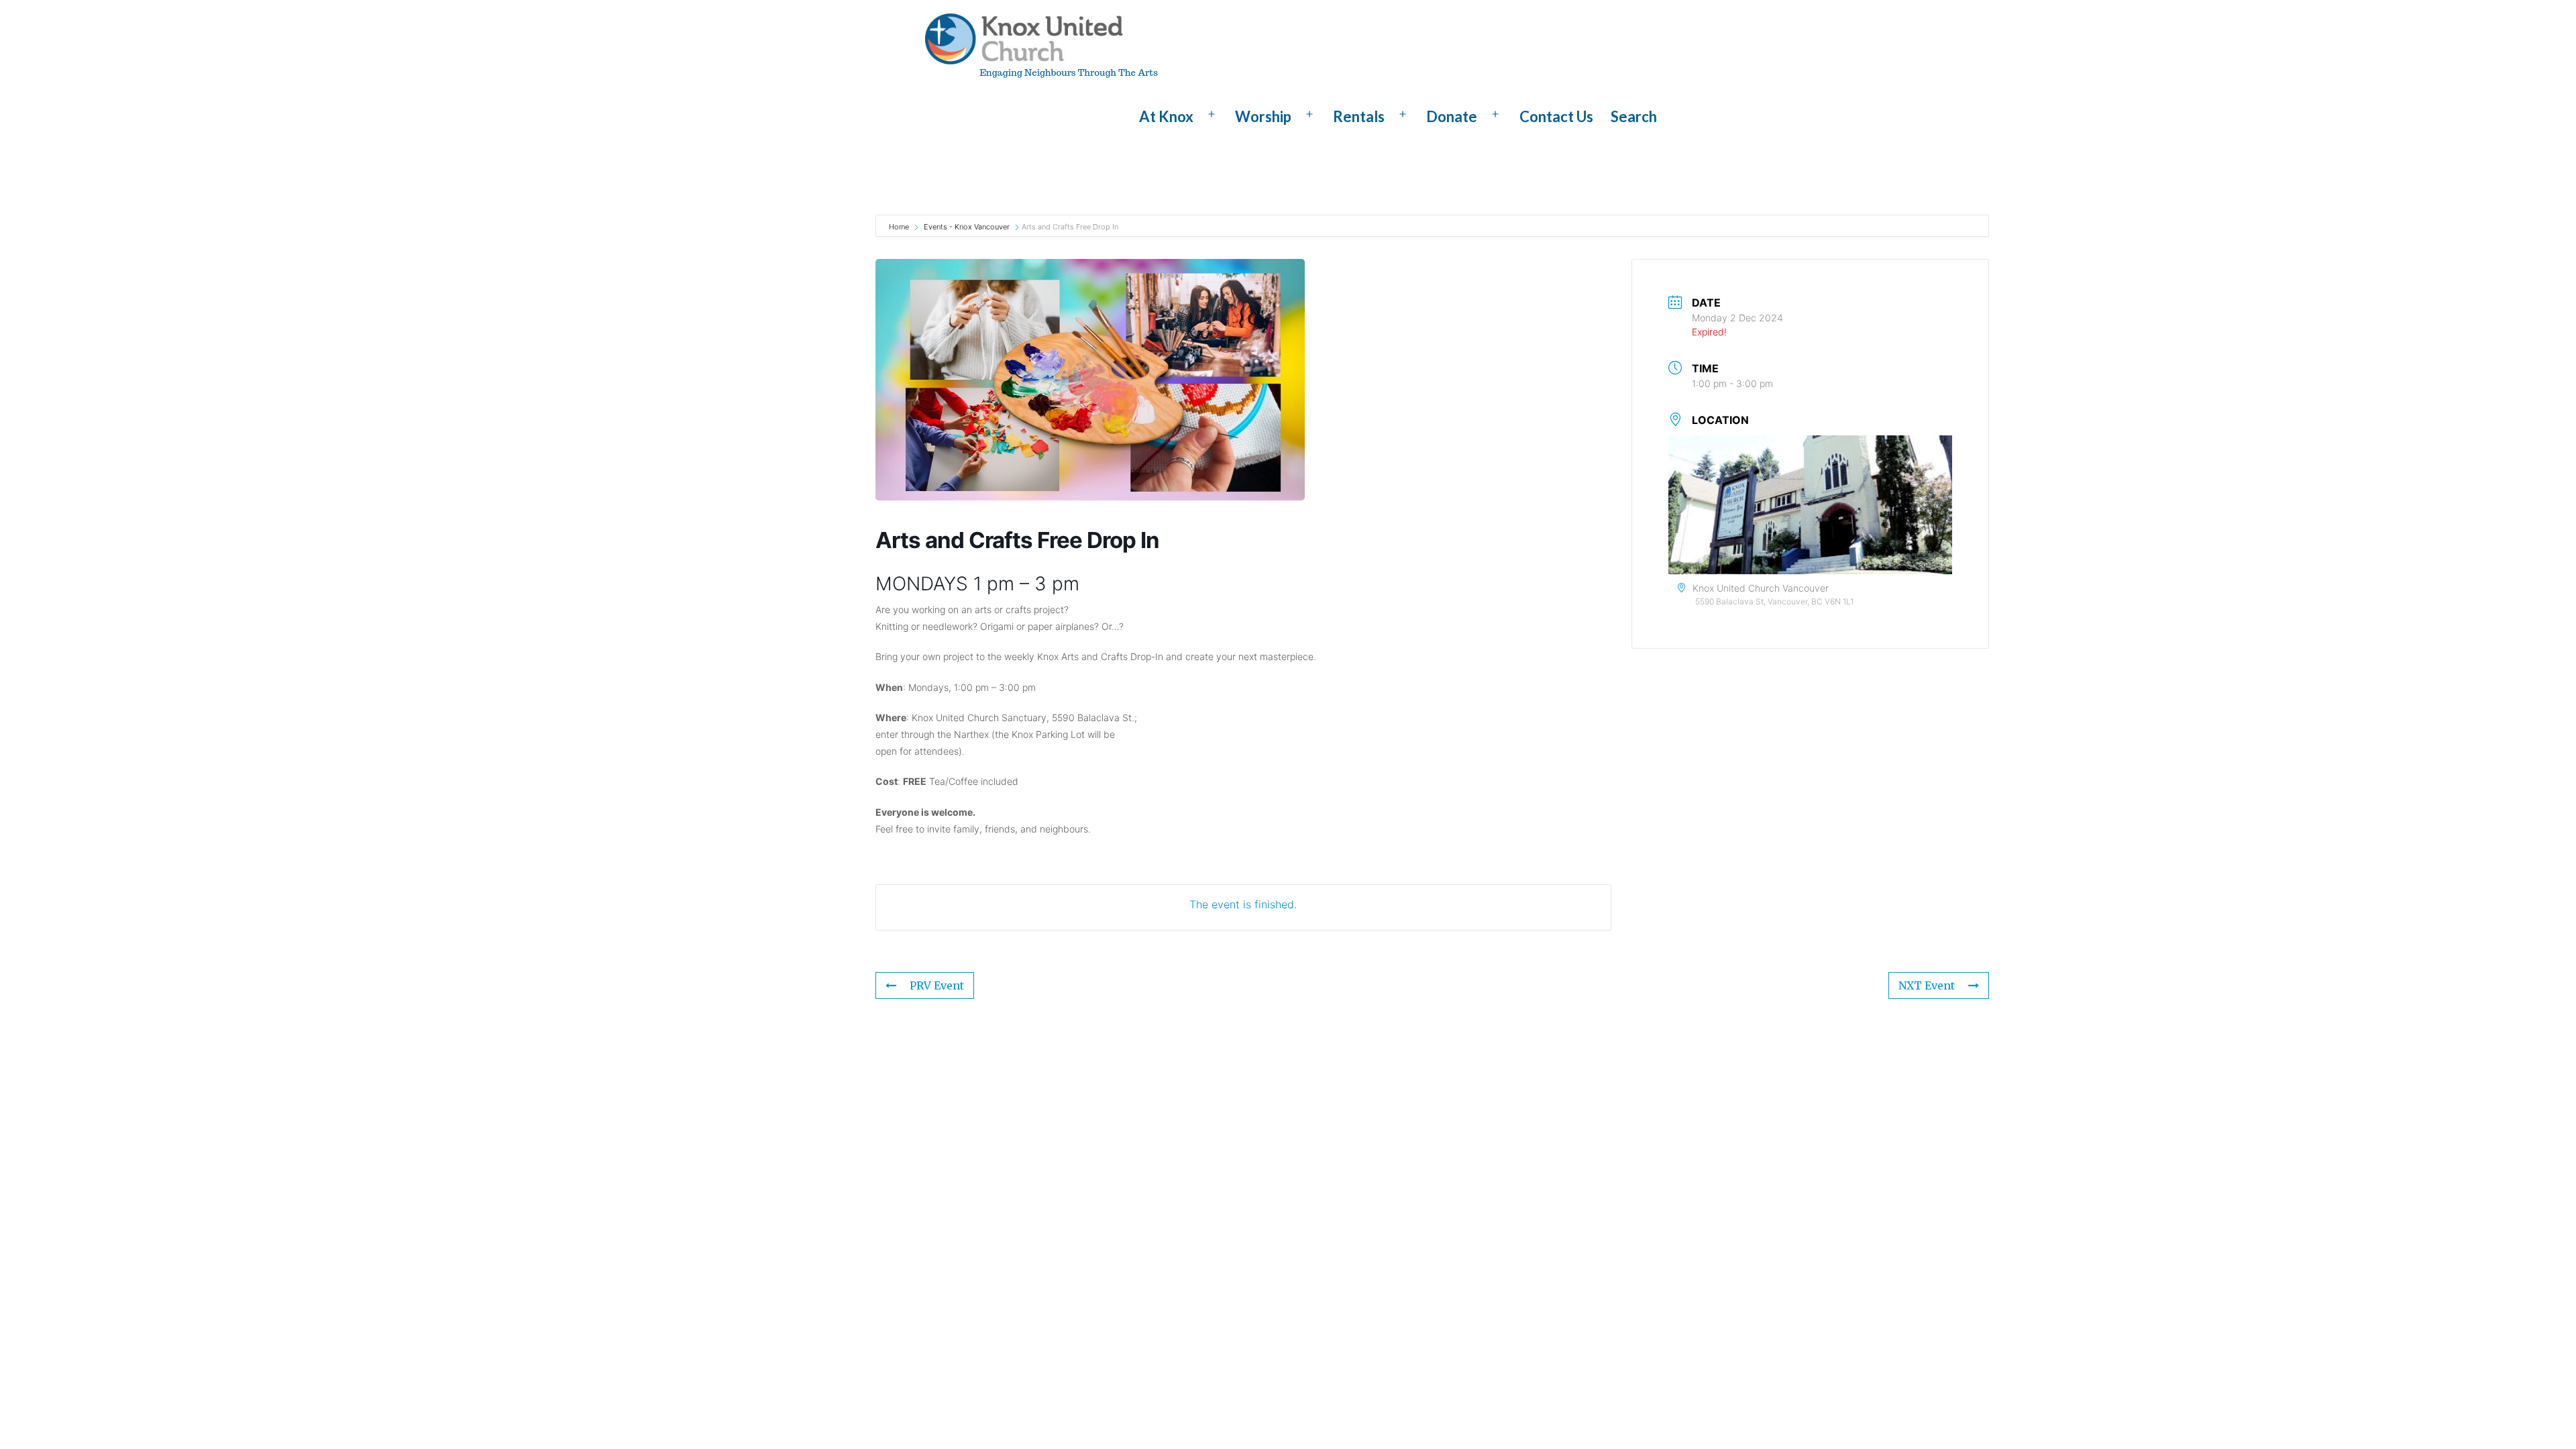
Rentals (1359, 116)
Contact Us (1556, 116)
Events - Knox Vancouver (967, 227)
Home (900, 227)
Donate (1452, 116)
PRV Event (937, 985)
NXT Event (1927, 985)
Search (1634, 116)
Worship (1263, 116)
